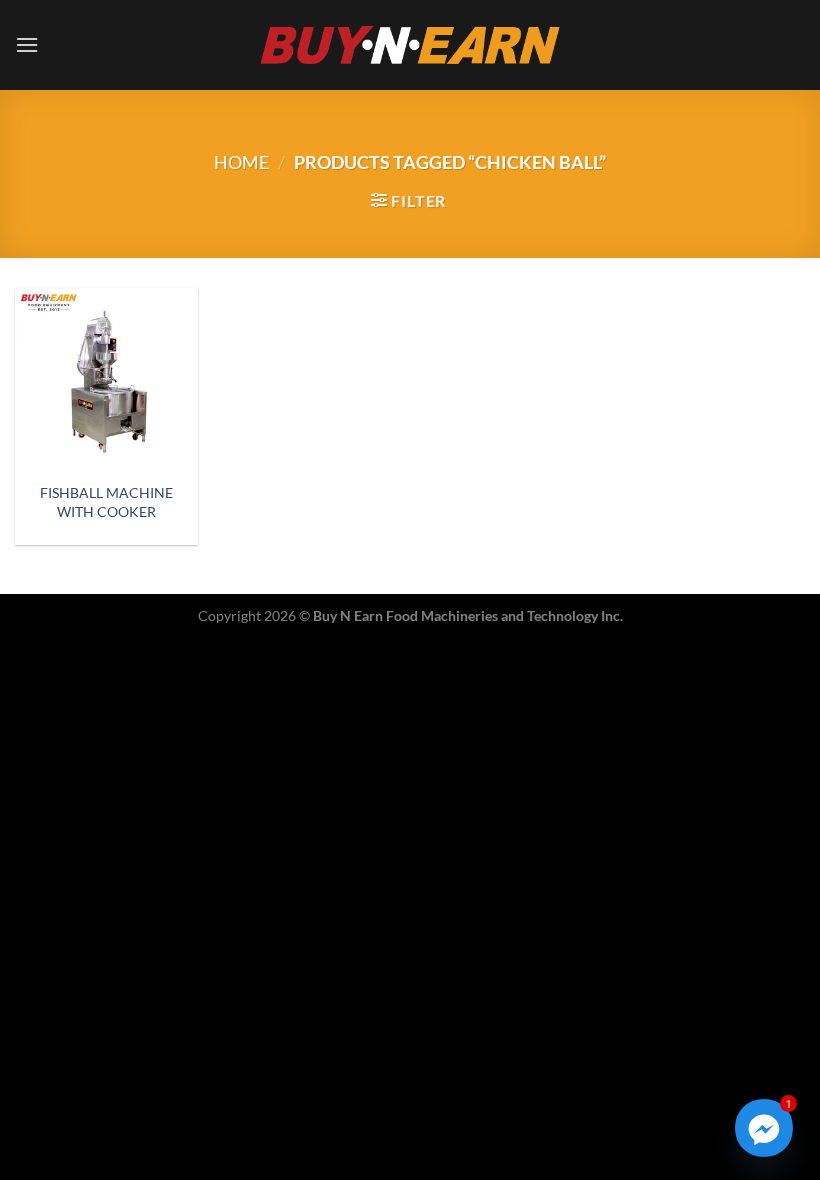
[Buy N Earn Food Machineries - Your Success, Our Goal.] (410, 44)
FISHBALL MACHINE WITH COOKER (106, 502)
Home (241, 162)
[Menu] (27, 44)
